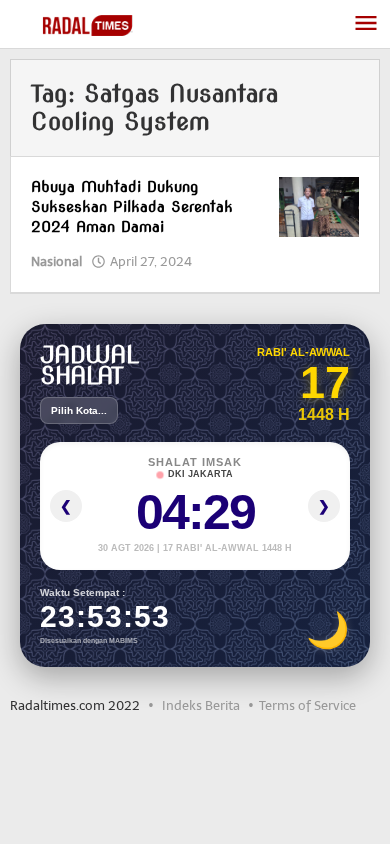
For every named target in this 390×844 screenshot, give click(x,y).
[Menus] (366, 24)
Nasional (56, 261)
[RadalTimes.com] (89, 24)
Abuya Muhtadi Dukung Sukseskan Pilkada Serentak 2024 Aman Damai (132, 207)
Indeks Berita (201, 705)
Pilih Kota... (79, 410)
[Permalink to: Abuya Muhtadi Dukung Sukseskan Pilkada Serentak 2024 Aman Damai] (319, 206)
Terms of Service (307, 705)
